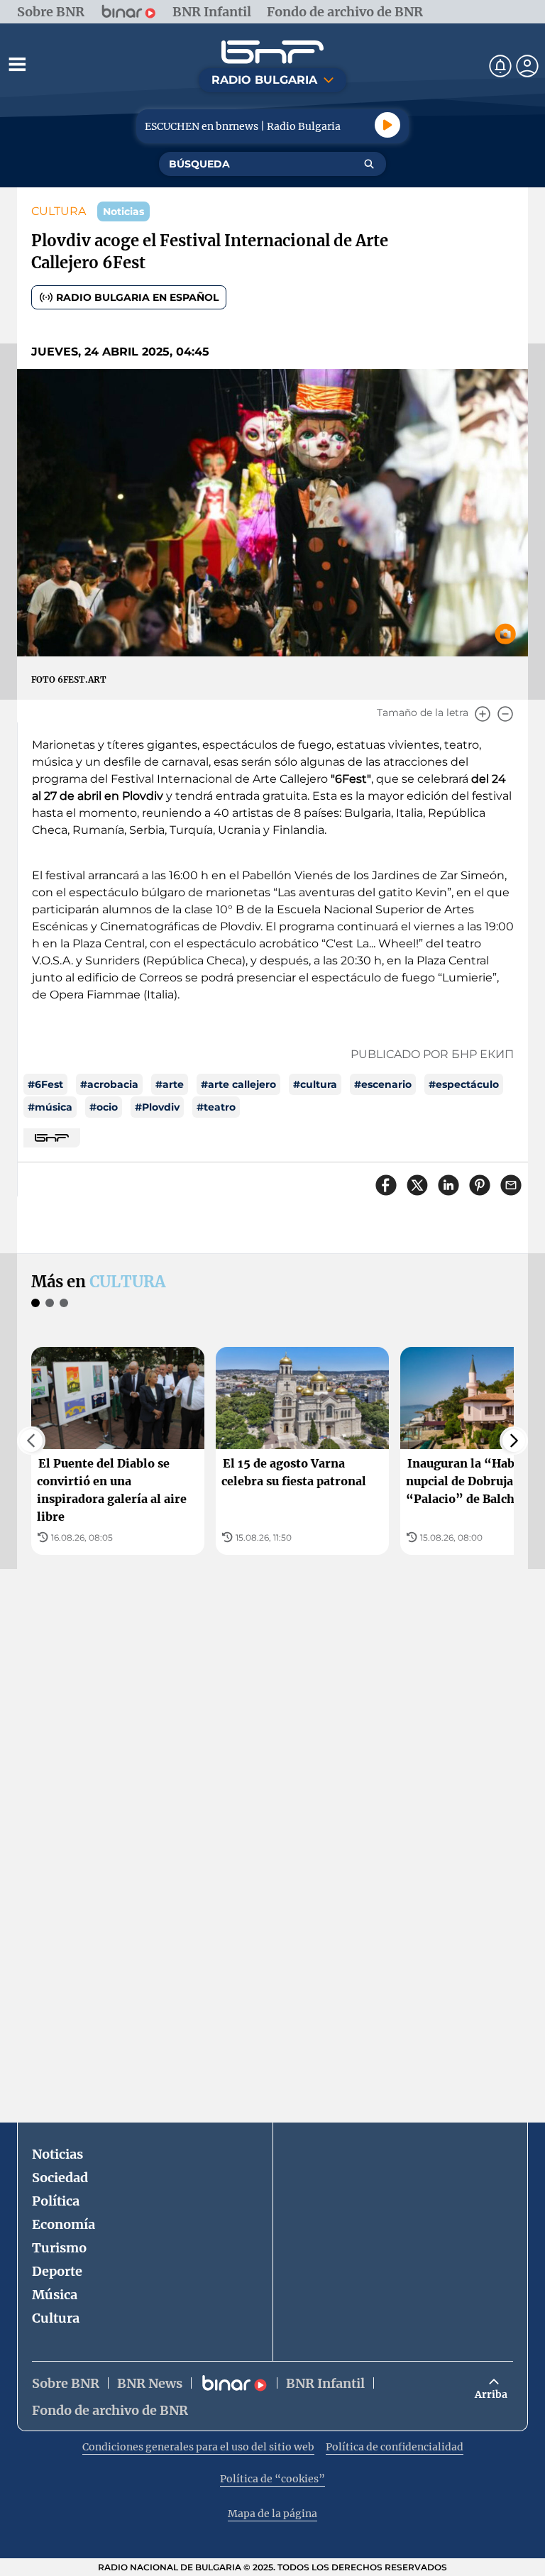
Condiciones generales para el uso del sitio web (198, 2447)
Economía (64, 2224)
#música (50, 1107)
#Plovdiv (157, 1107)
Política (56, 2201)
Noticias (57, 2154)
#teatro (216, 1107)
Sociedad (60, 2178)
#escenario (383, 1084)
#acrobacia (109, 1084)
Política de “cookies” (272, 2479)
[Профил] (527, 66)
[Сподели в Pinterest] (480, 1185)
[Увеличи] (483, 714)
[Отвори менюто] (17, 64)
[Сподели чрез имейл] (511, 1185)
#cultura (315, 1084)
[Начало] (272, 52)
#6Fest (45, 1084)
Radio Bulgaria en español (137, 297)
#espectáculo (464, 1084)
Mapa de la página (272, 2514)
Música (55, 2295)
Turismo (59, 2248)
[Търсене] (369, 164)
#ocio (104, 1107)
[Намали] (505, 714)
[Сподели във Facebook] (386, 1185)
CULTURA (59, 211)
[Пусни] (387, 125)
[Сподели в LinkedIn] (448, 1185)
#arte (170, 1084)
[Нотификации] (500, 66)
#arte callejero (238, 1084)
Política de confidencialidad (395, 2447)
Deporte (57, 2271)
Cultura (56, 2318)
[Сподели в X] (417, 1185)
